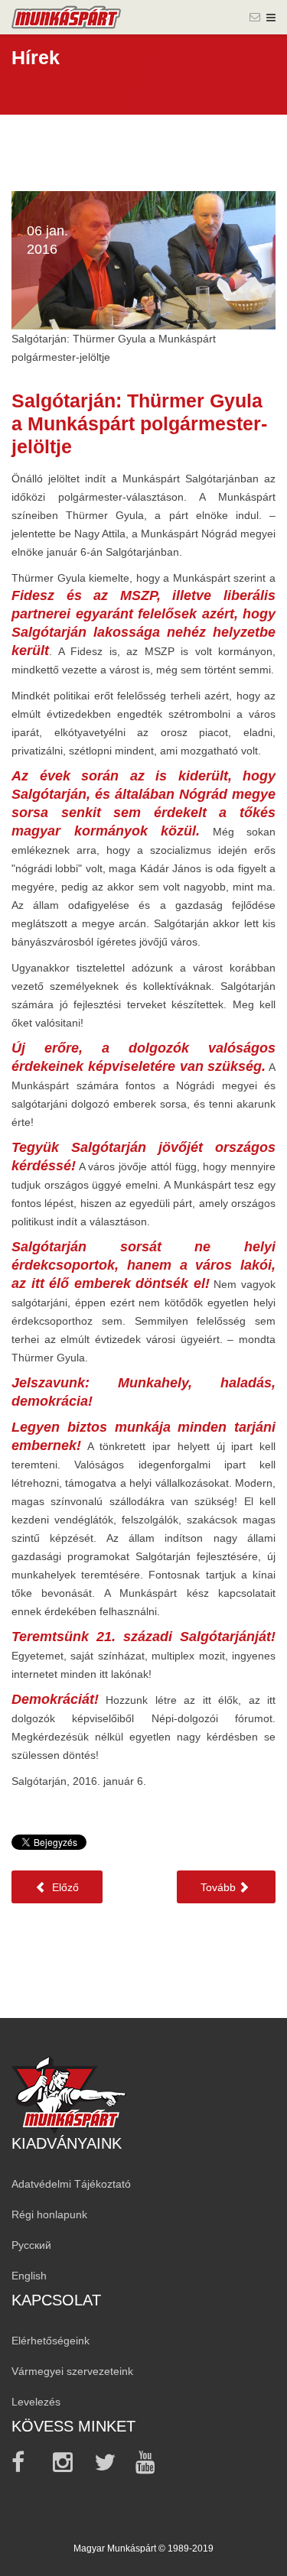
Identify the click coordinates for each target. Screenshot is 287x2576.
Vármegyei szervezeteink (72, 2371)
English (29, 2276)
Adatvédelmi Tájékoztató (71, 2184)
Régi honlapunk (49, 2214)
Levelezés (36, 2402)
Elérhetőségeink (51, 2341)
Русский (31, 2245)
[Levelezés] (255, 17)
